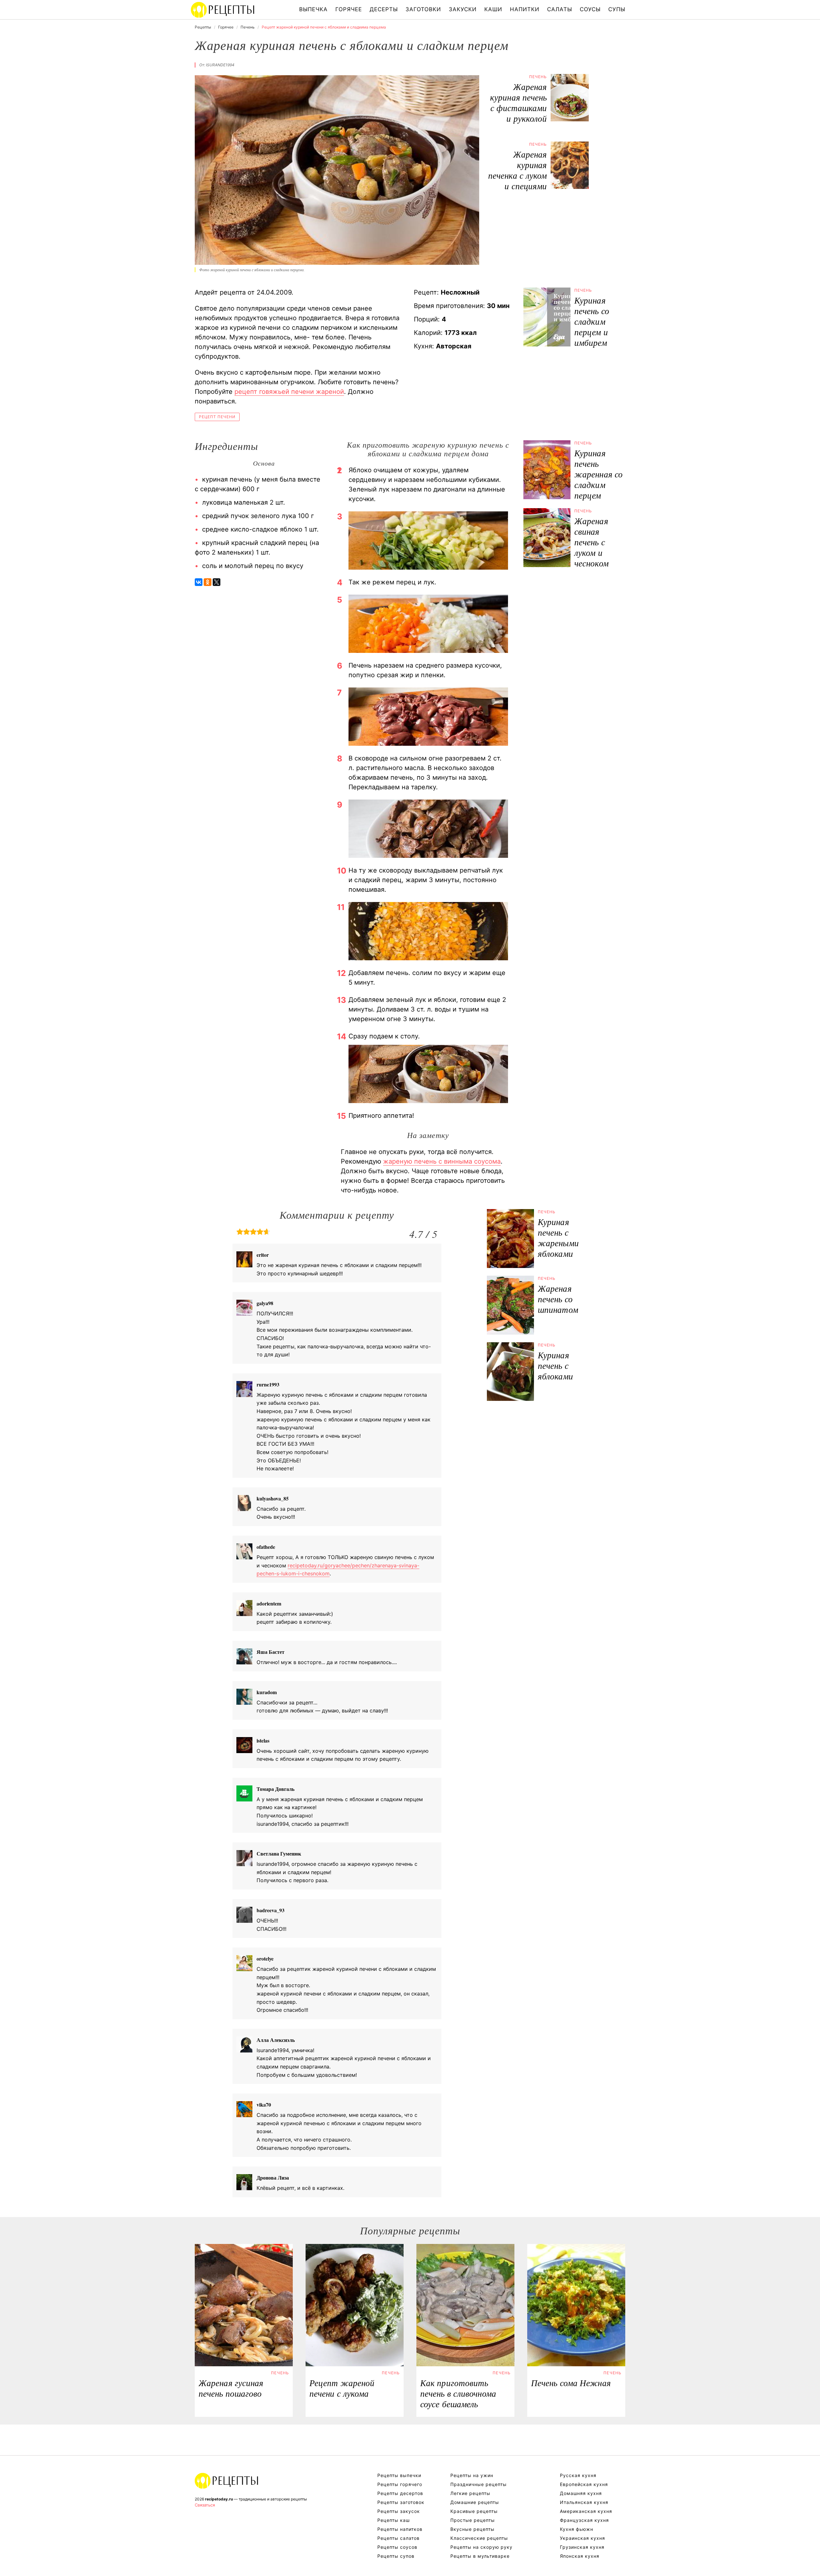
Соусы (590, 9)
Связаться (205, 2505)
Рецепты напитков (400, 2529)
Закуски (463, 9)
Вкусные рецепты (472, 2529)
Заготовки (423, 9)
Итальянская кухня (584, 2502)
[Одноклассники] (208, 582)
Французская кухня (584, 2520)
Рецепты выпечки (399, 2475)
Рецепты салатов (398, 2538)
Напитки (525, 9)
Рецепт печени (217, 417)
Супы (617, 9)
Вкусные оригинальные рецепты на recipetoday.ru (227, 2481)
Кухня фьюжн (577, 2529)
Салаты (560, 9)
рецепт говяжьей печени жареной (289, 392)
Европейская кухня (584, 2484)
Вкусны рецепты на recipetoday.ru (223, 10)
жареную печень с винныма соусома (442, 1161)
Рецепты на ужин (472, 2475)
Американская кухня (586, 2511)
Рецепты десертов (400, 2493)
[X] (217, 582)
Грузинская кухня (582, 2547)
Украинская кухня (582, 2538)
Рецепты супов (396, 2556)
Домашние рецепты (475, 2502)
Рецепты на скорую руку (481, 2547)
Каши (493, 9)
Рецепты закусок (399, 2511)
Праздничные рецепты (479, 2484)
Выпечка (313, 9)
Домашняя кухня (581, 2493)
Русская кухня (578, 2475)
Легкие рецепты (470, 2493)
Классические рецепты (479, 2538)
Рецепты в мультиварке (480, 2556)
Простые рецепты (473, 2520)
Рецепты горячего (400, 2484)
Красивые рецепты (474, 2511)
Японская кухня (580, 2556)
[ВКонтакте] (199, 582)
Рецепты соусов (397, 2547)
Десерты (384, 9)
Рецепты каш (394, 2520)
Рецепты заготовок (401, 2502)
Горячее (349, 9)
